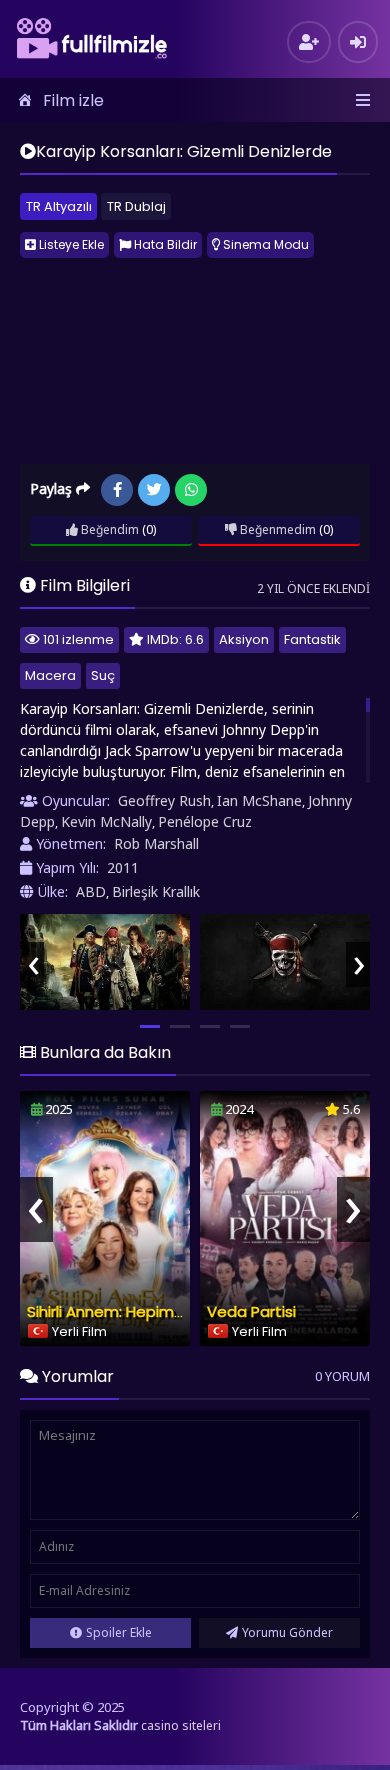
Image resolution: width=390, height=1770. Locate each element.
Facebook (117, 490)
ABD (91, 891)
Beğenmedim (276, 529)
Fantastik (312, 639)
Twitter (154, 490)
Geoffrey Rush (164, 800)
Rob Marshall (156, 843)
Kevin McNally (106, 821)
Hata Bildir (164, 244)
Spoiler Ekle (119, 1632)
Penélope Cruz (205, 821)
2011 (123, 867)
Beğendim (108, 529)
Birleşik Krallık (156, 891)
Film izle (73, 100)
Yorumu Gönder (287, 1632)
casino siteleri (181, 1725)
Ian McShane (259, 800)
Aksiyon (244, 639)
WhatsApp (191, 490)
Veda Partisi (251, 1311)
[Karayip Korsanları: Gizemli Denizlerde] (105, 962)
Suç (103, 675)
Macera (50, 675)
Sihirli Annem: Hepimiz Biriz (122, 1311)
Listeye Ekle (70, 244)
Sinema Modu (264, 244)
